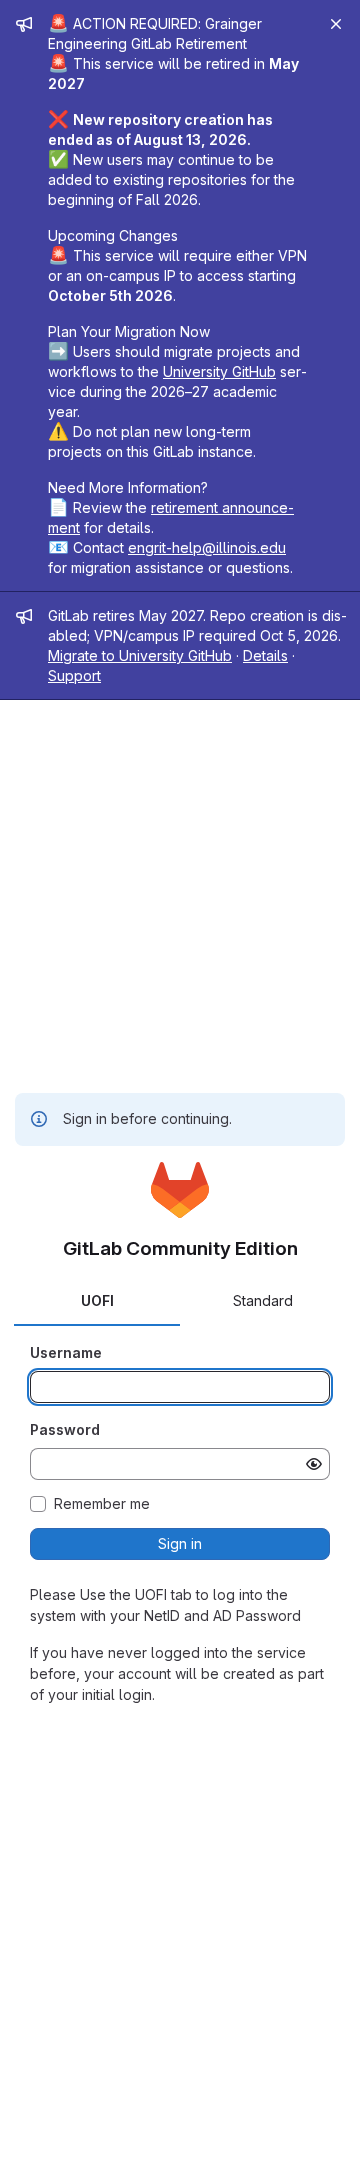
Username (66, 1352)
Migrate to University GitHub (140, 655)
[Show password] (314, 1464)
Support (74, 675)
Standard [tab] (263, 1300)
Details (265, 655)
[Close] (336, 24)
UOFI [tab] (97, 1300)
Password (65, 1429)
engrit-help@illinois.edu (207, 547)
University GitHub (219, 371)
